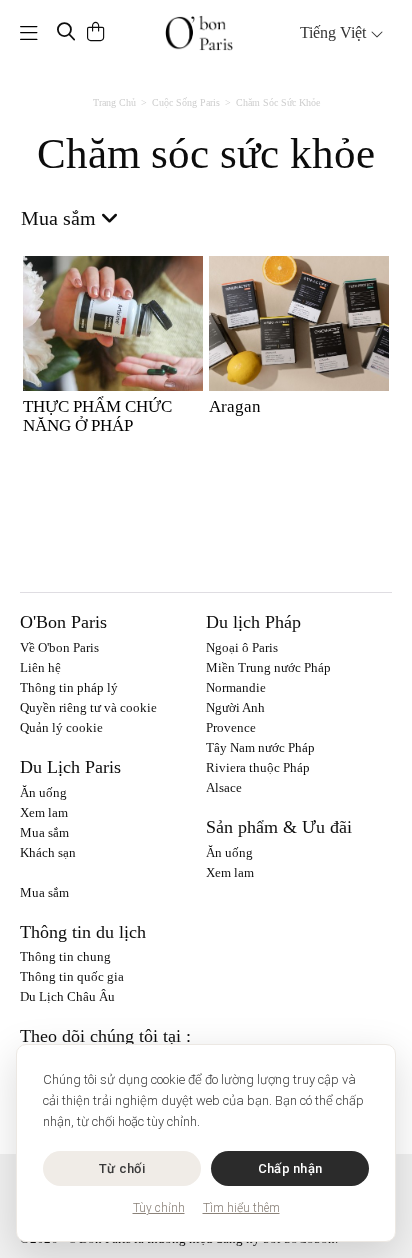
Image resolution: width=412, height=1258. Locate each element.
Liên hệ (40, 667)
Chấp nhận (290, 1168)
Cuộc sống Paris (186, 102)
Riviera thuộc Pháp (258, 767)
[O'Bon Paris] (199, 33)
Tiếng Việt (335, 32)
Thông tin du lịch (83, 932)
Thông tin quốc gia (72, 976)
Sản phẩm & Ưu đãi (279, 827)
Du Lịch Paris (70, 767)
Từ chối (122, 1168)
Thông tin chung (65, 956)
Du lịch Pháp (253, 622)
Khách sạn (48, 852)
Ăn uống (43, 792)
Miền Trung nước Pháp (268, 667)
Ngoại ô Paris (242, 647)
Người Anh (235, 707)
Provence (231, 727)
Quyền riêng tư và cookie (88, 707)
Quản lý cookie (61, 727)
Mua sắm (44, 832)
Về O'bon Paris (59, 647)
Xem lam (44, 812)
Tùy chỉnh (159, 1208)
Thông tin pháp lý (69, 687)
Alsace (224, 787)
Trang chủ (114, 102)
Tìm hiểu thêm (241, 1208)
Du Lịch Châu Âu (67, 996)
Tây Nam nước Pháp (260, 747)
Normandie (236, 687)
